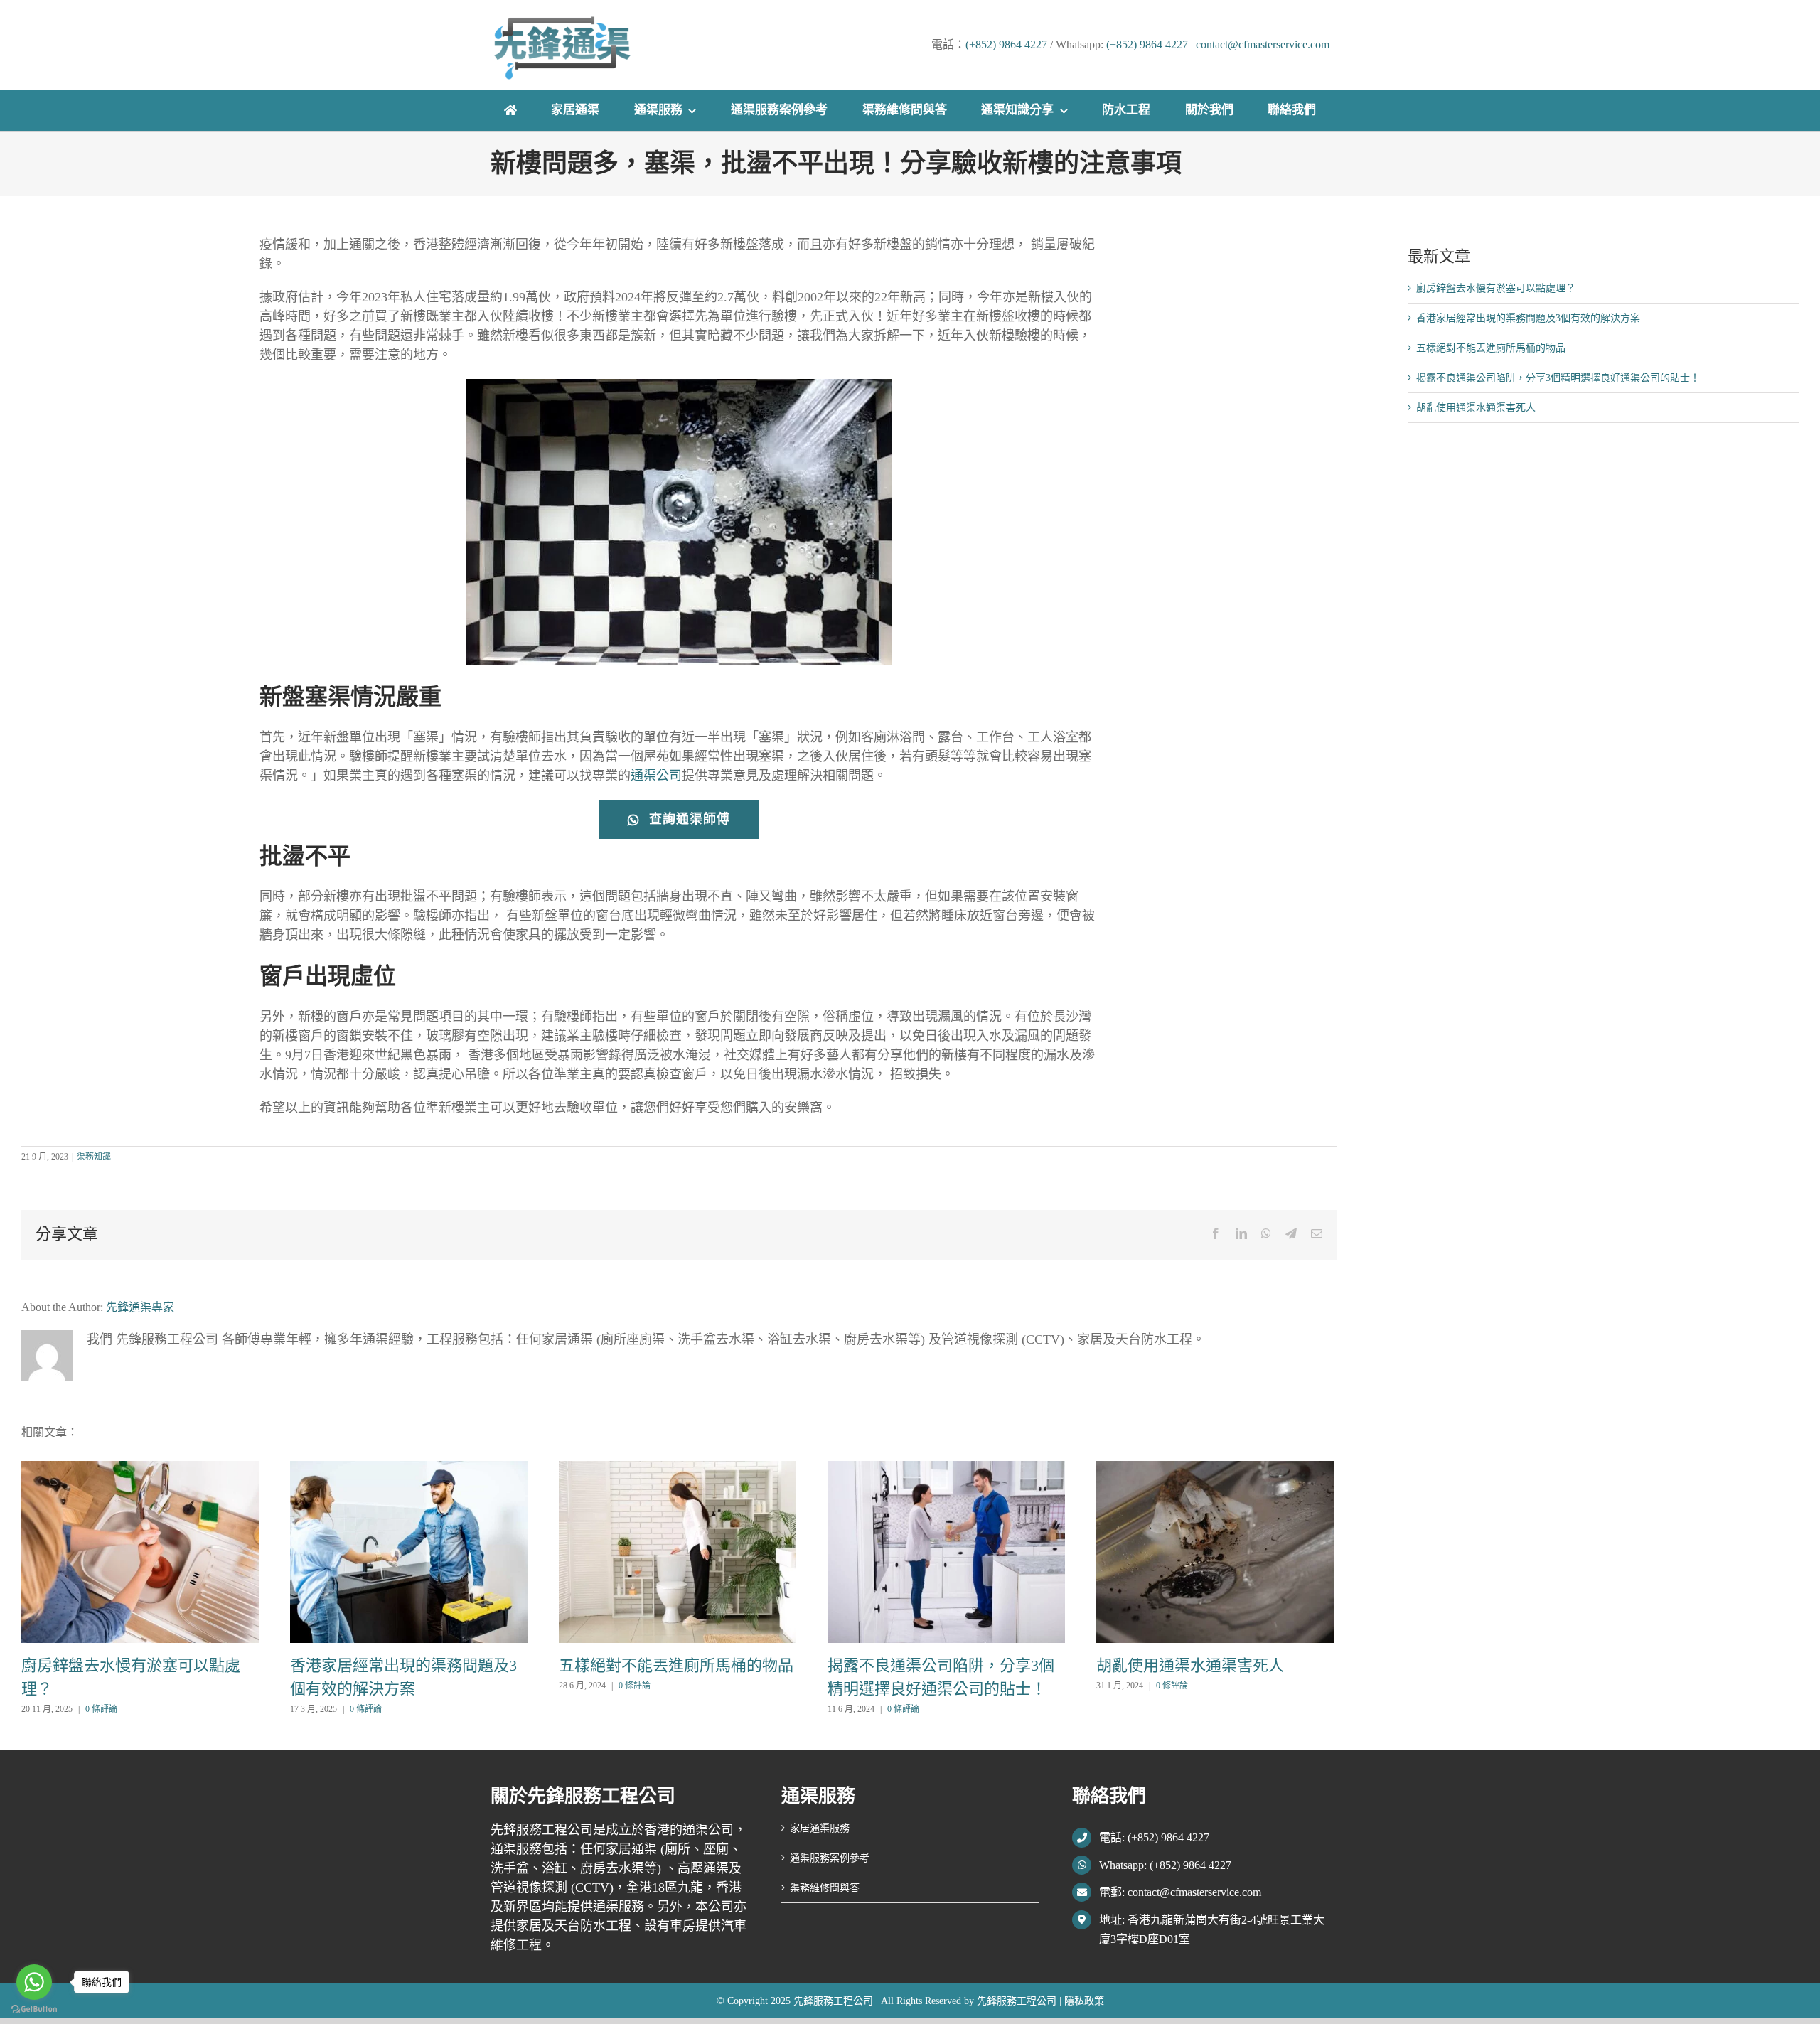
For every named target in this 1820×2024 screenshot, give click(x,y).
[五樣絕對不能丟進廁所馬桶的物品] (678, 1551)
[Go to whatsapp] (34, 1982)
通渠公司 (656, 776)
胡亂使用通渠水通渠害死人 (1190, 1665)
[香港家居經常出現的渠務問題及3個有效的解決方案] (409, 1551)
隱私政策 (1084, 2001)
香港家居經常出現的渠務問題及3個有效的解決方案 (1528, 318)
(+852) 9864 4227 (1006, 44)
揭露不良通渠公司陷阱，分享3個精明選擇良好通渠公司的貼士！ (1558, 378)
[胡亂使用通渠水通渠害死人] (1215, 1551)
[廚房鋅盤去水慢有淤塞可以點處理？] (140, 1551)
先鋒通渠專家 (140, 1307)
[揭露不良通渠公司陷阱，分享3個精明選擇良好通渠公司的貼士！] (946, 1551)
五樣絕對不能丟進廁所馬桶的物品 (676, 1665)
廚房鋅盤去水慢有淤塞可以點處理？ (1496, 288)
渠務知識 (94, 1157)
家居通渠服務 (820, 1828)
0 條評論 (101, 1709)
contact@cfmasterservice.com (1263, 44)
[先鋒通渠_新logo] (562, 21)
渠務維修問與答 (825, 1888)
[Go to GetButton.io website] (34, 2009)
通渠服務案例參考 (830, 1858)
